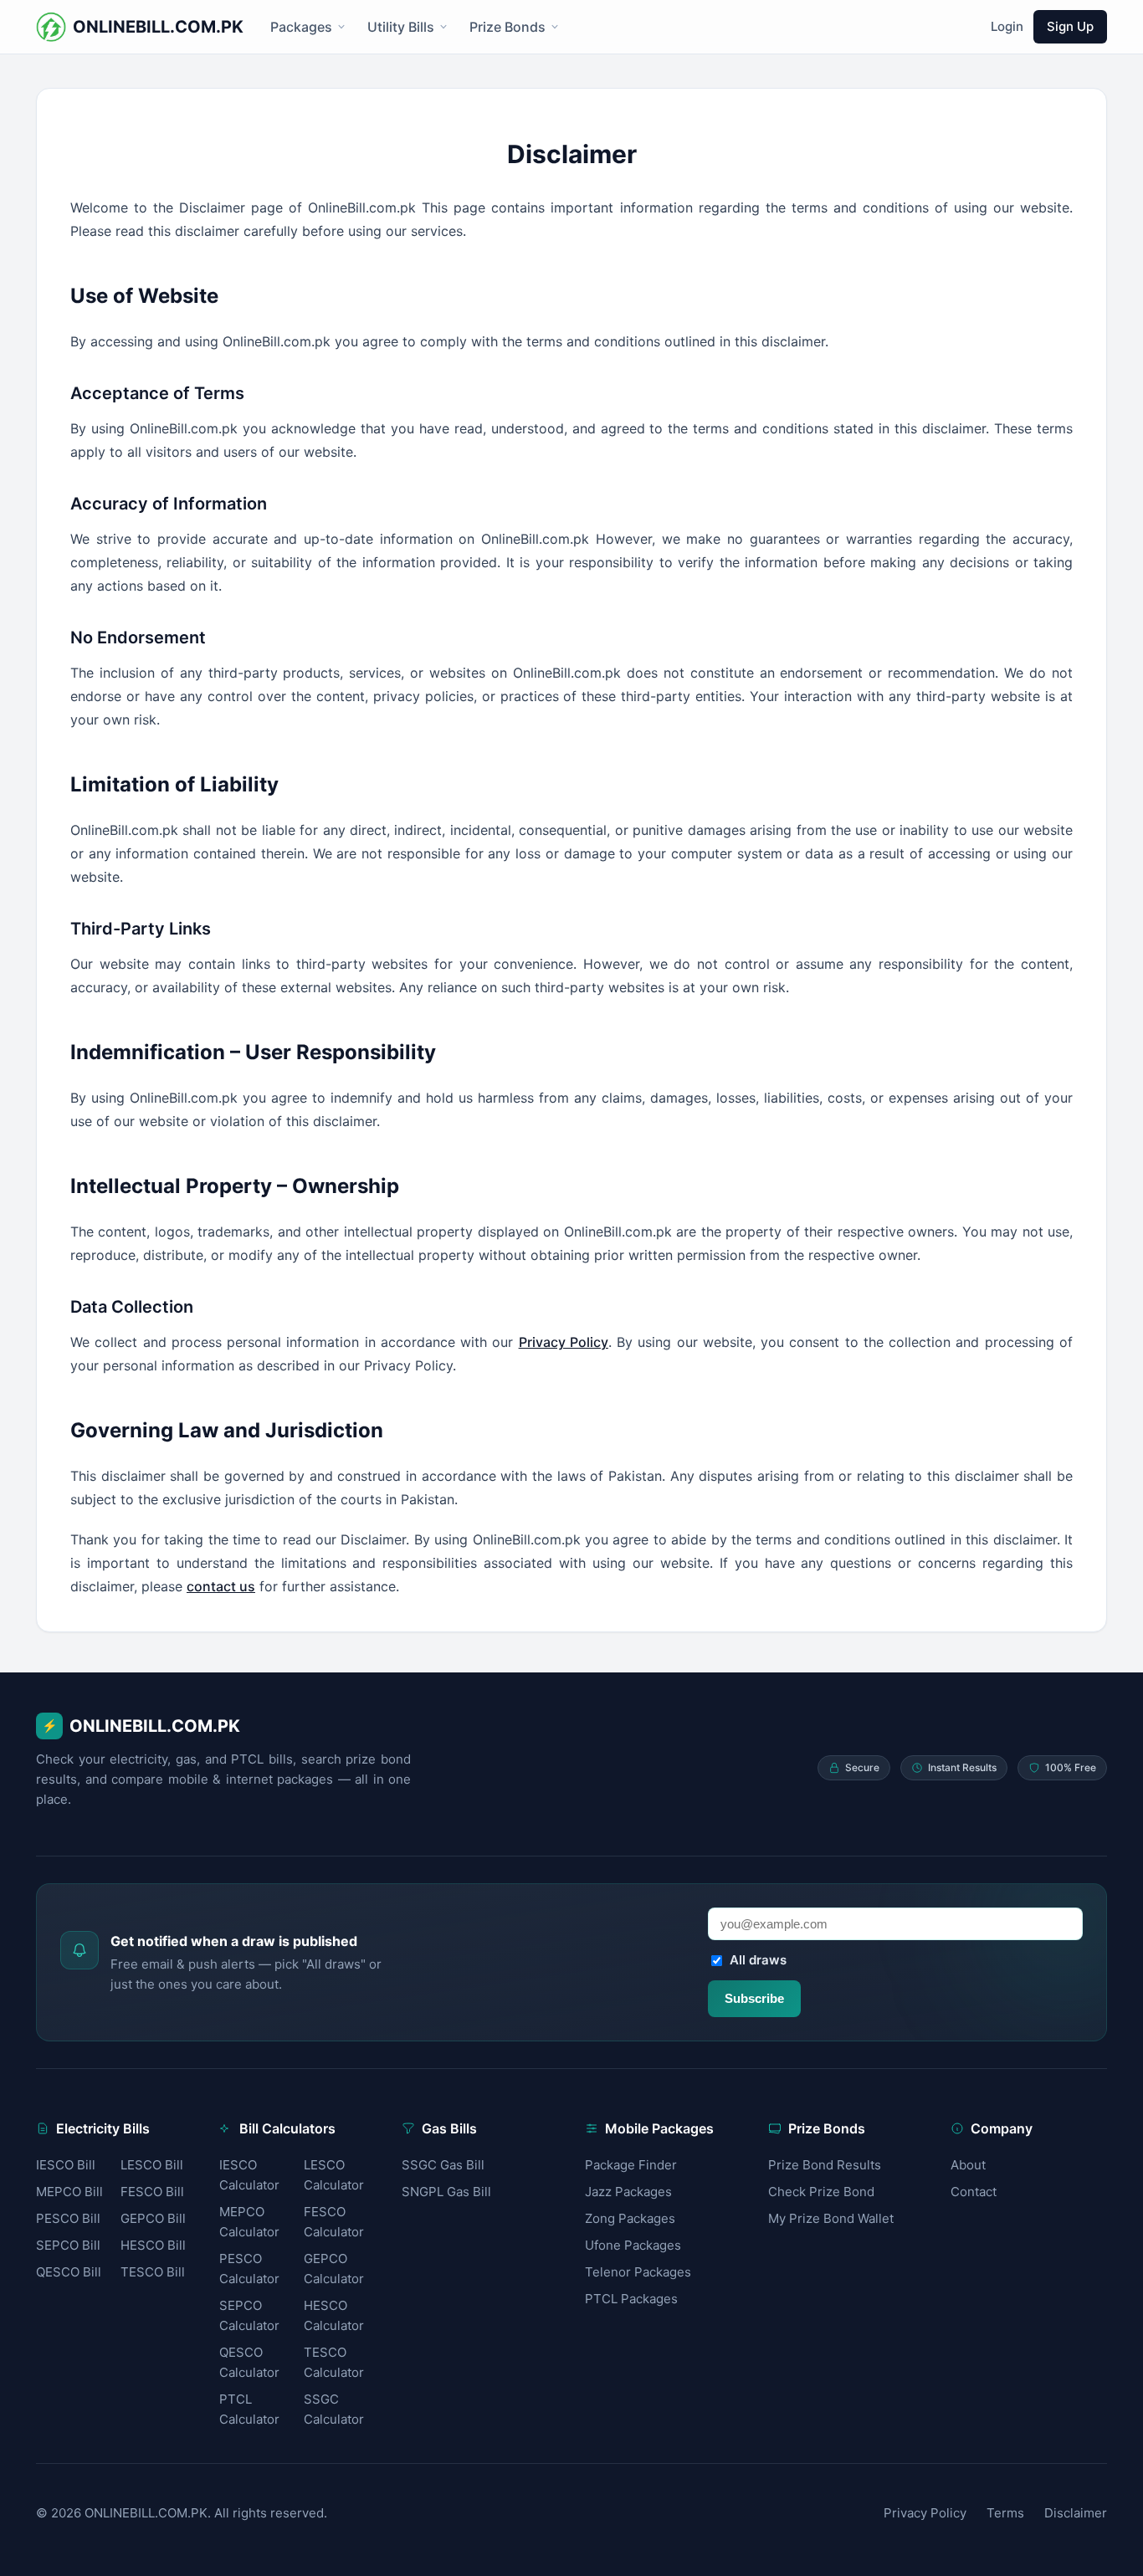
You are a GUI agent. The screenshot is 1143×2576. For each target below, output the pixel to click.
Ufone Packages (633, 2245)
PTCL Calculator (249, 2409)
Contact (974, 2192)
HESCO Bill (153, 2245)
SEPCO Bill (68, 2245)
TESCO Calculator (334, 2362)
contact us (221, 1586)
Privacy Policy (564, 1342)
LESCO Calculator (334, 2175)
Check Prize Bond (821, 2192)
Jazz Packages (628, 2192)
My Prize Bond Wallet (831, 2218)
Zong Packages (630, 2218)
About (968, 2165)
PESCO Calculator (249, 2269)
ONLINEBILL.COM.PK (141, 1726)
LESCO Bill (152, 2165)
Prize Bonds (507, 27)
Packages (301, 27)
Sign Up (1070, 26)
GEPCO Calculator (334, 2269)
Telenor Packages (638, 2272)
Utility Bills (401, 27)
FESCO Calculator (334, 2222)
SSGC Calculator (334, 2409)
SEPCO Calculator (249, 2315)
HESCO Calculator (334, 2315)
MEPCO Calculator (249, 2222)
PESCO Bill (68, 2218)
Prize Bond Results (825, 2165)
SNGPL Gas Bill (446, 2192)
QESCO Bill (69, 2272)
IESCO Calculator (249, 2175)
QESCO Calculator (249, 2362)
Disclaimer (1076, 2513)
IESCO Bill (66, 2165)
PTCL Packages (631, 2299)
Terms (1005, 2513)
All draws (758, 1960)
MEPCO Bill (69, 2192)
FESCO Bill (152, 2192)
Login (1007, 26)
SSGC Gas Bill (443, 2165)
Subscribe (754, 1998)
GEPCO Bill (153, 2218)
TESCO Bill (153, 2272)
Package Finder (631, 2165)
